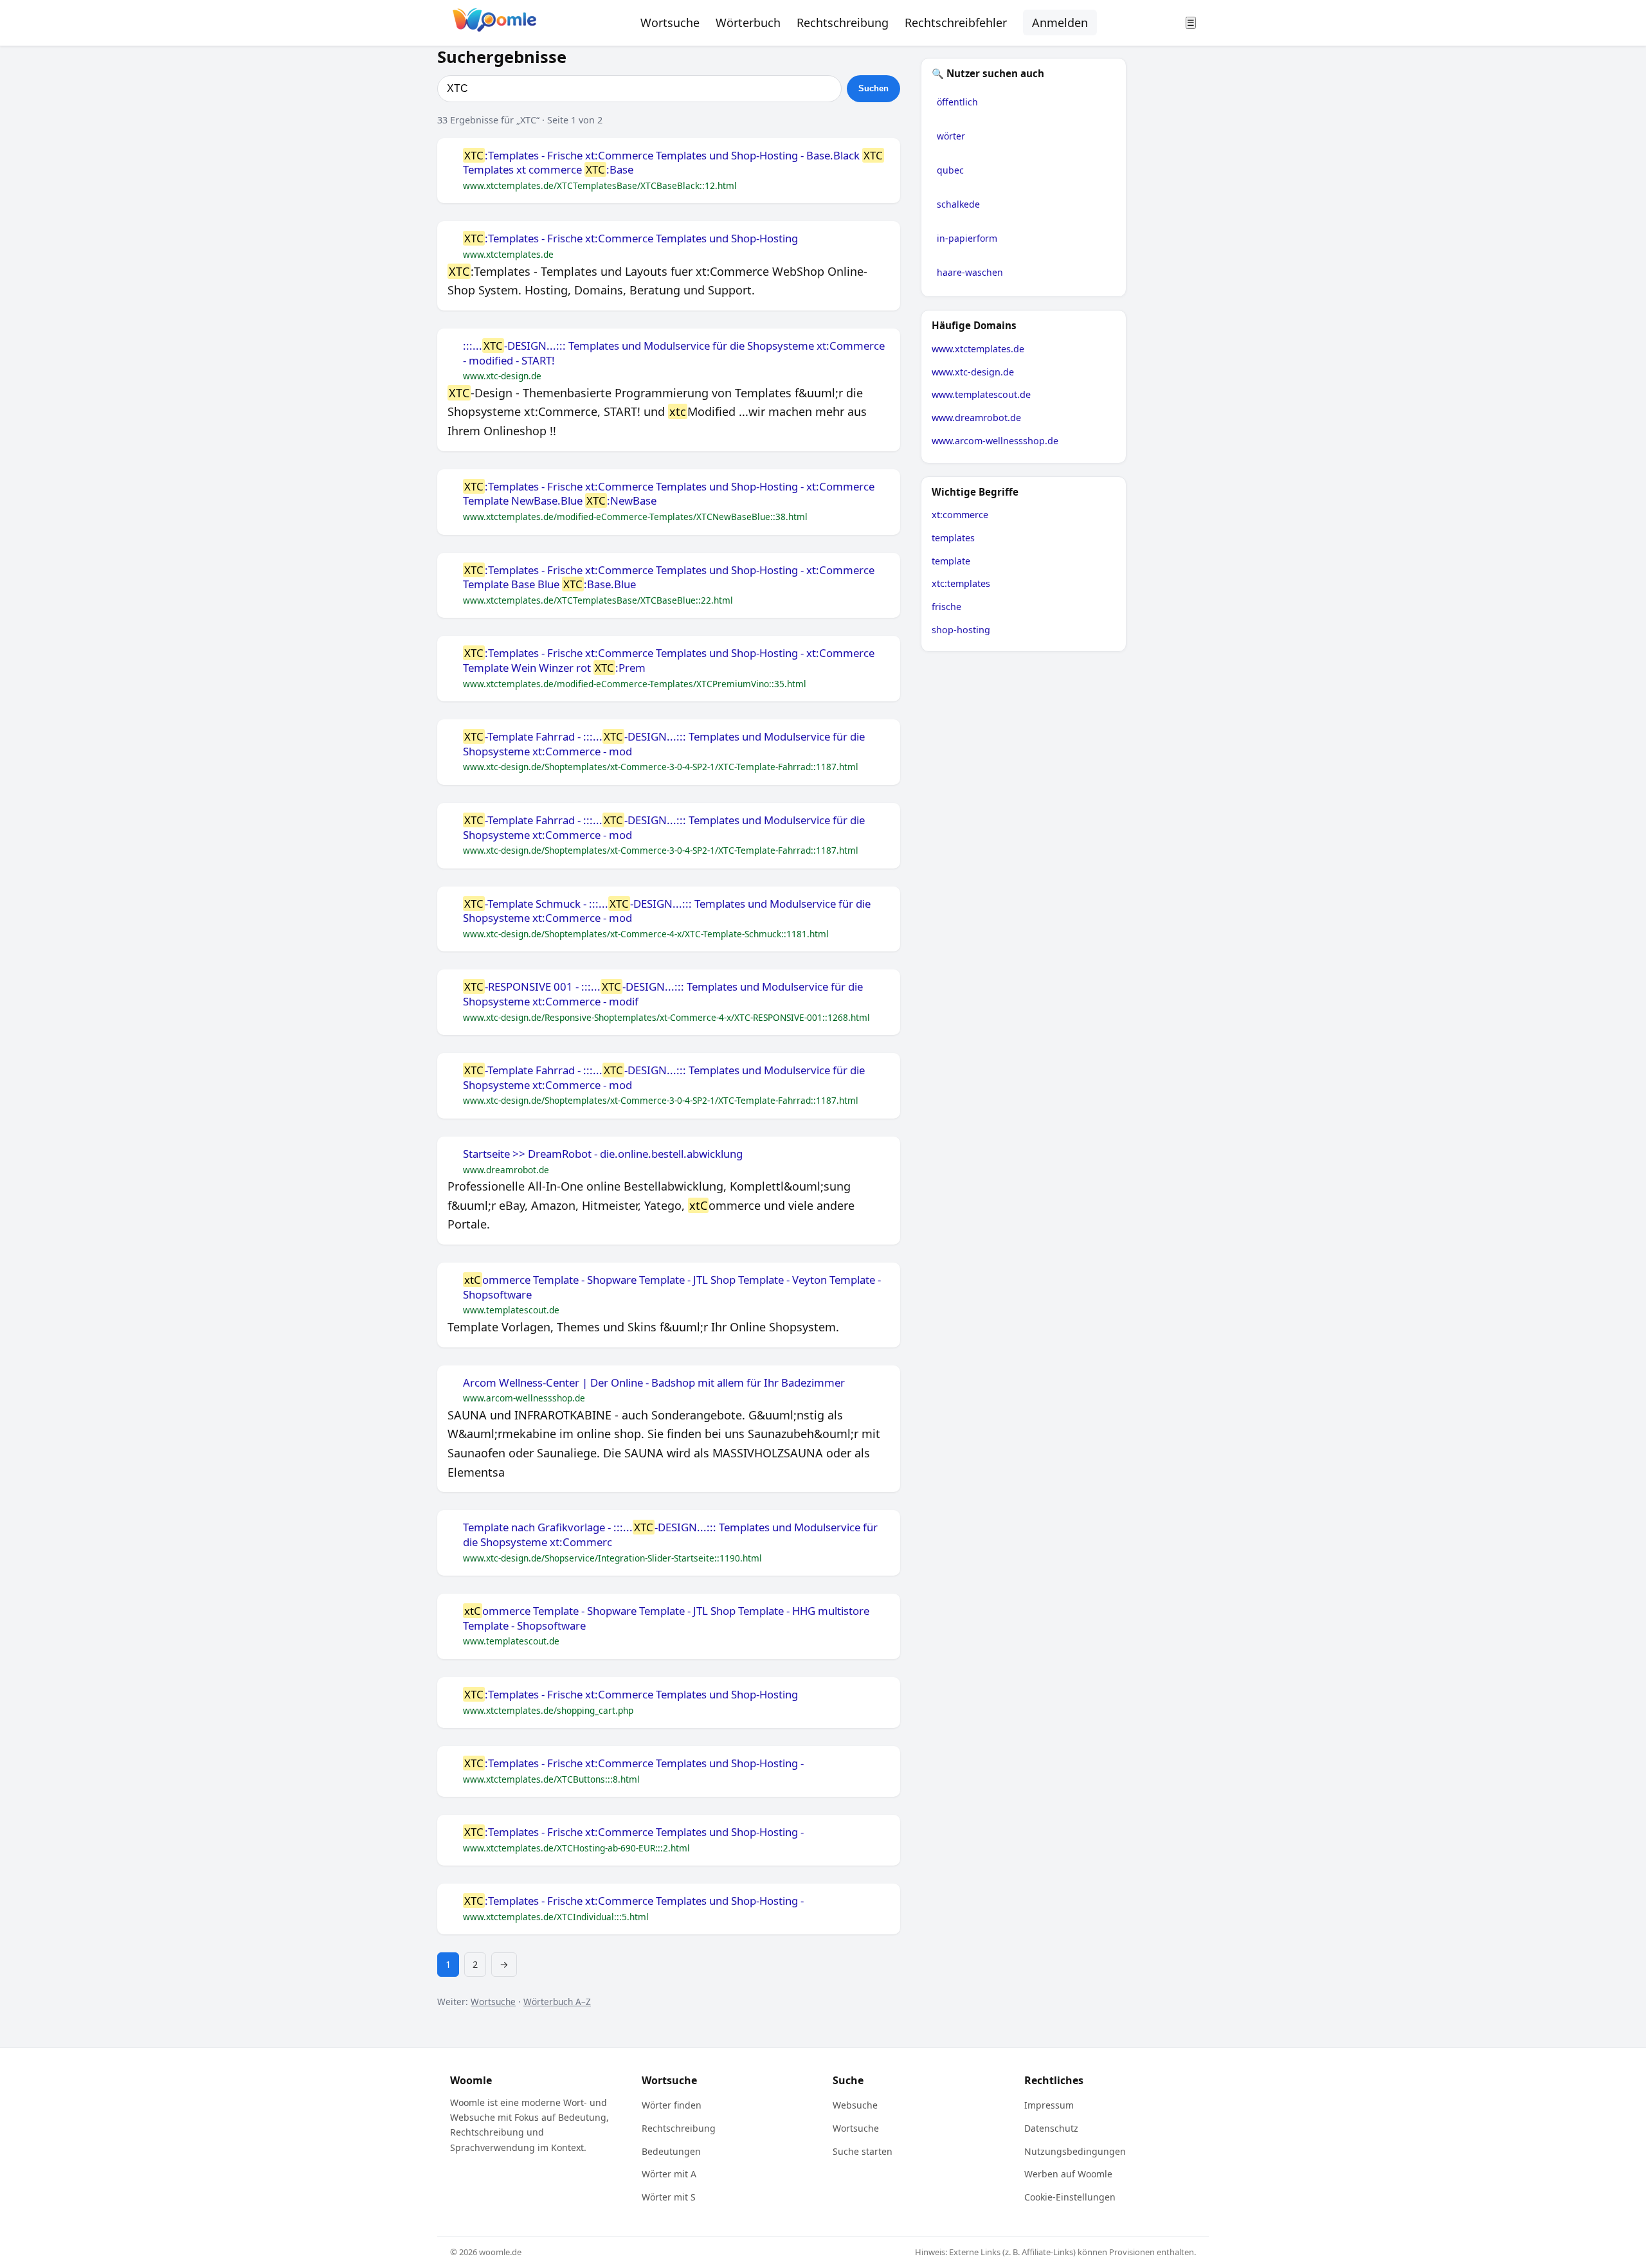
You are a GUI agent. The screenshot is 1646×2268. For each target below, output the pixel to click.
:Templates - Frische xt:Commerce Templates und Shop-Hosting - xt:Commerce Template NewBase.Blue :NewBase (669, 494)
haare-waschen (970, 272)
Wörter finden (672, 2105)
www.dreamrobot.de (976, 418)
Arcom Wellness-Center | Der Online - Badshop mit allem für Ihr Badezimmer (654, 1383)
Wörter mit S (669, 2197)
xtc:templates (961, 583)
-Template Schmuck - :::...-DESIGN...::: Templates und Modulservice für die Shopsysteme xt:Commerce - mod (667, 911)
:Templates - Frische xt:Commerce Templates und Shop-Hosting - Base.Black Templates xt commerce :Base (673, 163)
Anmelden (1060, 22)
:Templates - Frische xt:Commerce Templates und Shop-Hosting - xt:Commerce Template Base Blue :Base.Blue (669, 578)
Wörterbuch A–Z (557, 2002)
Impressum (1049, 2105)
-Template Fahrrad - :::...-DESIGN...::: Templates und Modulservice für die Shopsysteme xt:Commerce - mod (664, 744)
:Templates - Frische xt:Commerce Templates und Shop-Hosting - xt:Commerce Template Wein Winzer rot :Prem (669, 661)
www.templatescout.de (981, 394)
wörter (951, 136)
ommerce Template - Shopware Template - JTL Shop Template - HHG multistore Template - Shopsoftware (666, 1618)
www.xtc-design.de (973, 372)
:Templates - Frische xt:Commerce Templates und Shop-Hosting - (634, 1763)
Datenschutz (1051, 2128)
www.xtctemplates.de (978, 349)
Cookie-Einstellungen (1070, 2197)
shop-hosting (961, 630)
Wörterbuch (748, 22)
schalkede (958, 204)
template (951, 561)
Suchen (873, 88)
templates (953, 538)
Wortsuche (670, 22)
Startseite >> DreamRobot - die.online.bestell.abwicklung (603, 1154)
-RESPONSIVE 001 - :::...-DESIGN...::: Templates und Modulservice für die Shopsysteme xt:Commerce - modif (663, 994)
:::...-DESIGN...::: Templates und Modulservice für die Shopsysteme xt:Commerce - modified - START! (674, 353)
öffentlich (957, 102)
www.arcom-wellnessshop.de (995, 441)
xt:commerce (960, 515)
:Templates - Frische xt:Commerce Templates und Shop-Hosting (631, 239)
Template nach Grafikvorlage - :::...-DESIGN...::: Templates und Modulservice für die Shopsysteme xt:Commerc (670, 1535)
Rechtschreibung (843, 22)
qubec (950, 170)
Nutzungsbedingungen (1075, 2151)
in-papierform (967, 238)
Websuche (855, 2105)
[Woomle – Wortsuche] (494, 23)
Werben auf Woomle (1068, 2174)
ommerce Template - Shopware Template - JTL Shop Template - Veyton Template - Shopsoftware (672, 1287)
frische (946, 607)
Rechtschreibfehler (956, 22)
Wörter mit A (669, 2174)
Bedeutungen (671, 2151)
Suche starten (863, 2151)
